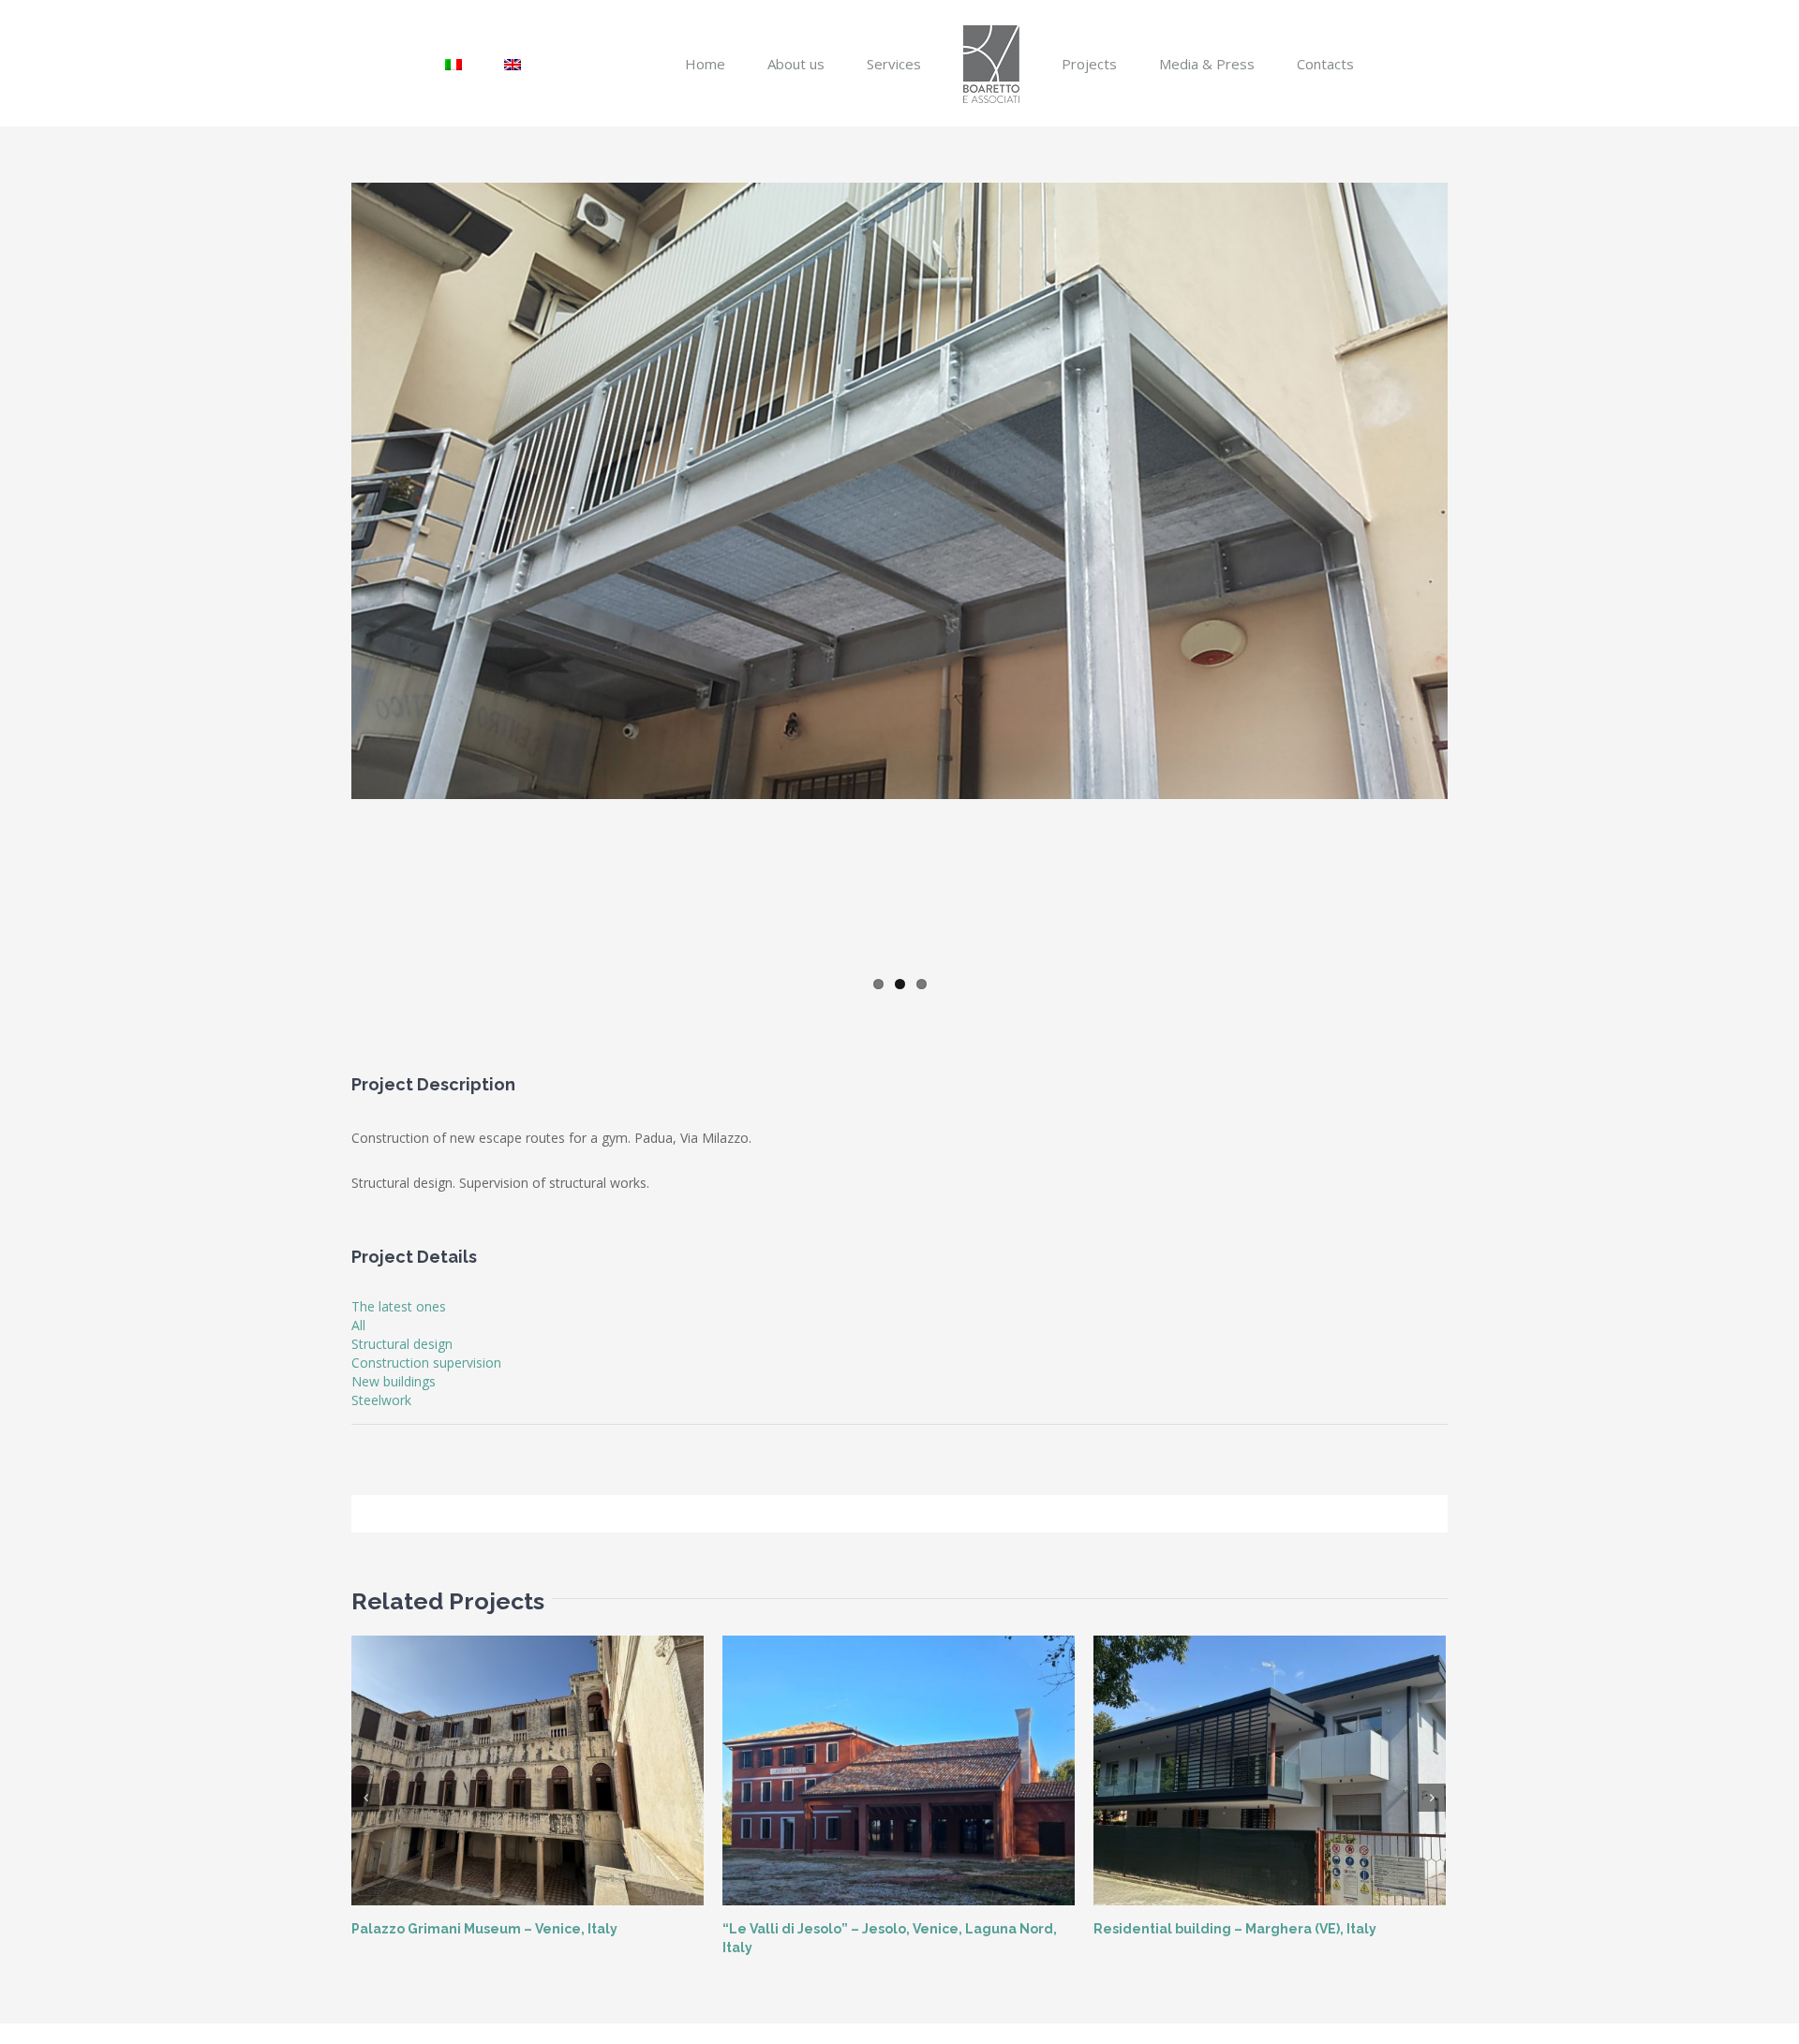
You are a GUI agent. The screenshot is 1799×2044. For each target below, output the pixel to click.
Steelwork (381, 1400)
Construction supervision (426, 1363)
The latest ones (399, 1306)
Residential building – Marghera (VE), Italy (1235, 1929)
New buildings (394, 1381)
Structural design (402, 1344)
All (358, 1325)
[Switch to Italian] (507, 63)
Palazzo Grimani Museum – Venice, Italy (484, 1929)
